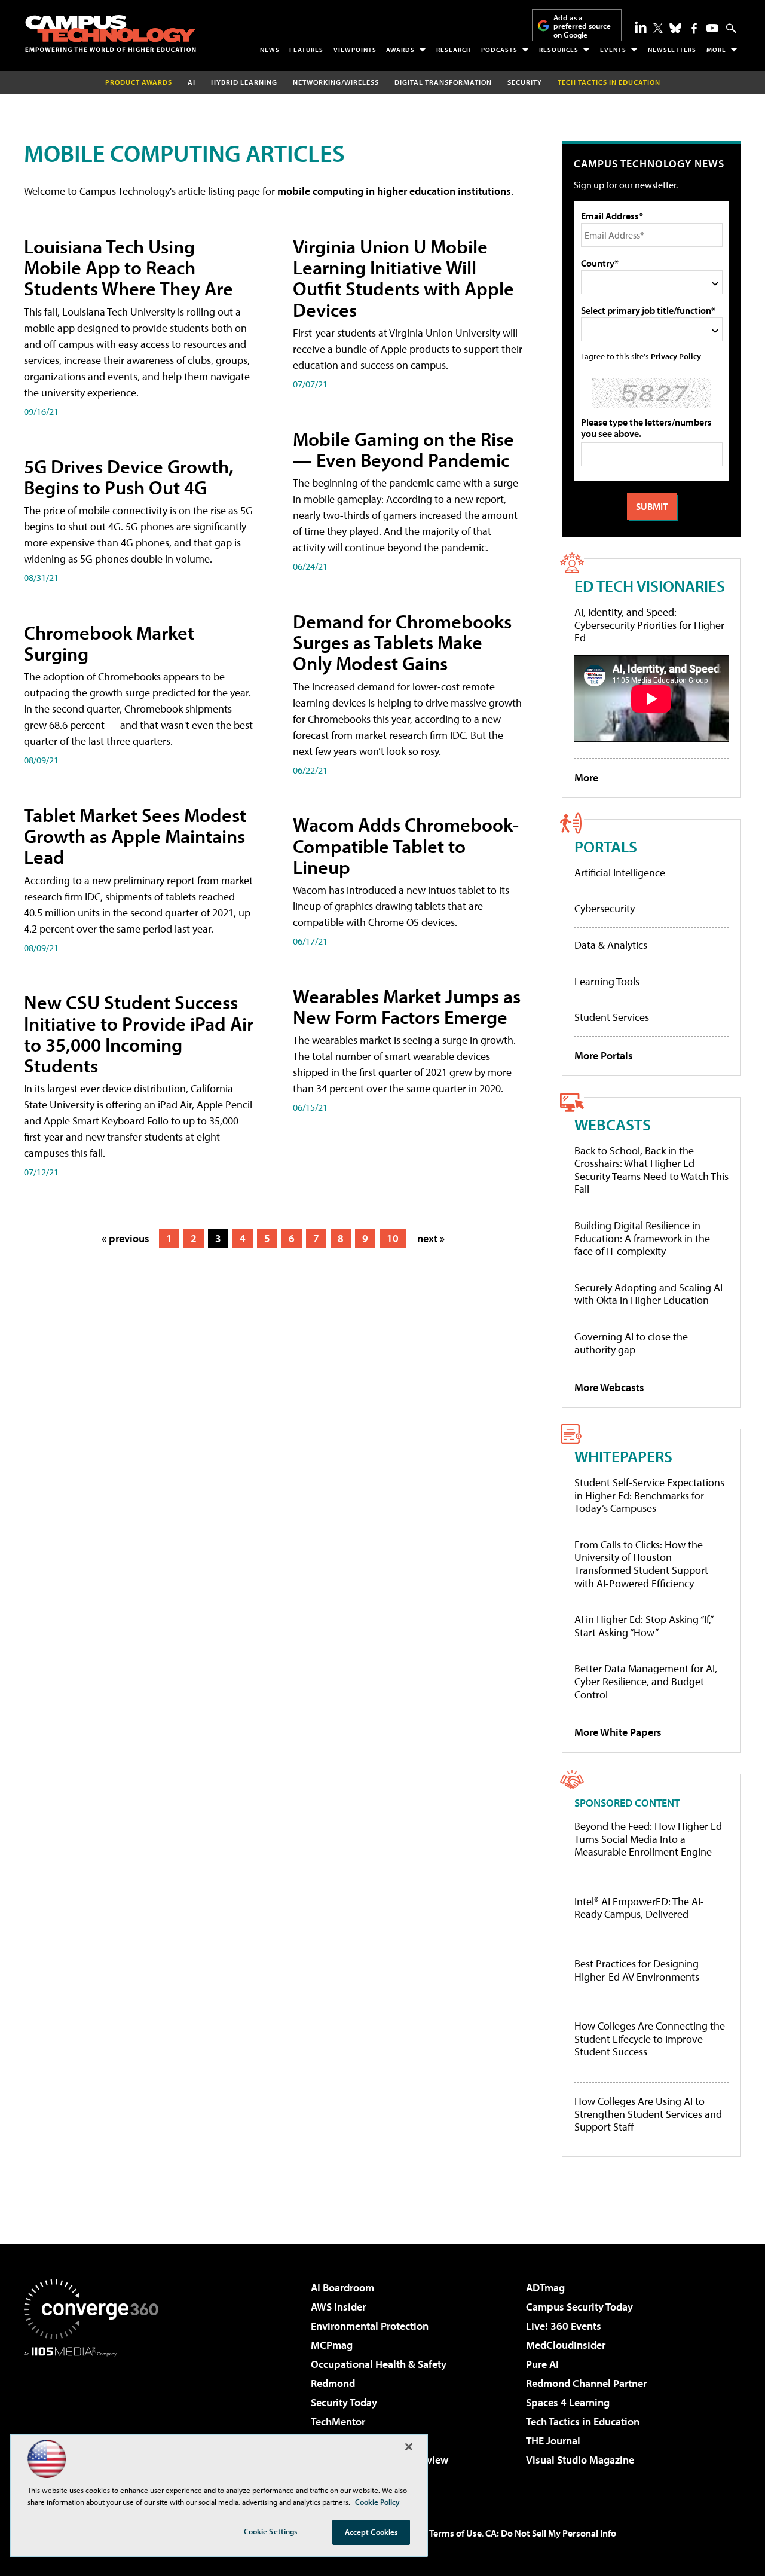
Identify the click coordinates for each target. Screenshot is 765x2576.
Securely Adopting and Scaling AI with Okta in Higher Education (648, 1294)
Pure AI (542, 2364)
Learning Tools (607, 981)
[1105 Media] (96, 2418)
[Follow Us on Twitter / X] (658, 28)
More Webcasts (609, 1387)
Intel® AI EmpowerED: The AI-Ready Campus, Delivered (639, 1908)
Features (306, 50)
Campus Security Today (579, 2307)
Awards (400, 50)
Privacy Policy (676, 356)
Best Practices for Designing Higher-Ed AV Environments (637, 1970)
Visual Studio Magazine (580, 2460)
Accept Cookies (371, 2532)
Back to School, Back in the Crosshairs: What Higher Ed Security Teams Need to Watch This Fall (651, 1170)
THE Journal (553, 2441)
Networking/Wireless (336, 82)
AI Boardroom (342, 2288)
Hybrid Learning (244, 82)
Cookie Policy (377, 2502)
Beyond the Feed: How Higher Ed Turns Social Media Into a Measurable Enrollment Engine (648, 1839)
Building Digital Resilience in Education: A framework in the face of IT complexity (642, 1238)
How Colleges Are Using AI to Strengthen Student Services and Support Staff (648, 2114)
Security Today (344, 2402)
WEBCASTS (613, 1124)
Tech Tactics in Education (583, 2421)
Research (454, 50)
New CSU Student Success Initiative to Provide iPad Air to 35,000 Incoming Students (139, 1034)
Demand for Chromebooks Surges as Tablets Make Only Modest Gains (402, 642)
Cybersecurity (605, 908)
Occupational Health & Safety (379, 2364)
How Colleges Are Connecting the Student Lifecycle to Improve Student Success (650, 2039)
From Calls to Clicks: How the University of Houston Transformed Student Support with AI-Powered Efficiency (641, 1564)
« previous (126, 1238)
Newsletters (672, 50)
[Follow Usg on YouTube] (712, 28)
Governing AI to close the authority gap (631, 1343)
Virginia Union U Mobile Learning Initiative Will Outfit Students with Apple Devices (403, 278)
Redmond (333, 2383)
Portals (606, 846)
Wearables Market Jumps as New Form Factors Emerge (407, 1006)
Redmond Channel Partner (586, 2383)
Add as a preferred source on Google (582, 26)
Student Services (612, 1017)
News (270, 50)
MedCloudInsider (566, 2345)
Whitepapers (623, 1456)
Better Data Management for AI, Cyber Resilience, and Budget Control (646, 1681)
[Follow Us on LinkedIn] (641, 27)
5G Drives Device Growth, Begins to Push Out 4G (129, 477)
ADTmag (545, 2288)
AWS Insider (338, 2307)
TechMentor (338, 2421)
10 (393, 1238)
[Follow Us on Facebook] (694, 28)
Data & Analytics (611, 945)
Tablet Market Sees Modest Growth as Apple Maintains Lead (135, 836)
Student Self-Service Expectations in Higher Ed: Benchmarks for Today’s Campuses (649, 1495)
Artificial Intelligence (620, 873)
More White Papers (618, 1732)
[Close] (409, 2447)
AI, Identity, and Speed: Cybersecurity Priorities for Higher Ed (649, 625)
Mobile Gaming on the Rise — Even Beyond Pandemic (403, 449)
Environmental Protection (370, 2326)
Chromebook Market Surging (109, 643)
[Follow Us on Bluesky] (675, 28)
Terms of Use (455, 2533)
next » (431, 1238)
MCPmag (332, 2345)
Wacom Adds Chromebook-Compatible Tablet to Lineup (406, 845)
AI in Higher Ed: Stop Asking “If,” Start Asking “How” (643, 1626)
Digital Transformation (443, 82)
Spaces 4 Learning (568, 2402)
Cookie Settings (271, 2531)
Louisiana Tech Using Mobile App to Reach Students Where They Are (128, 267)
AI (192, 82)
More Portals (604, 1055)
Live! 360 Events (564, 2326)
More (716, 50)
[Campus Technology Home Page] (111, 33)
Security (525, 82)
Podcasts (499, 50)
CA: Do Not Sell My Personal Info (551, 2533)
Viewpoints (355, 50)
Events (613, 50)
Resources (559, 50)
